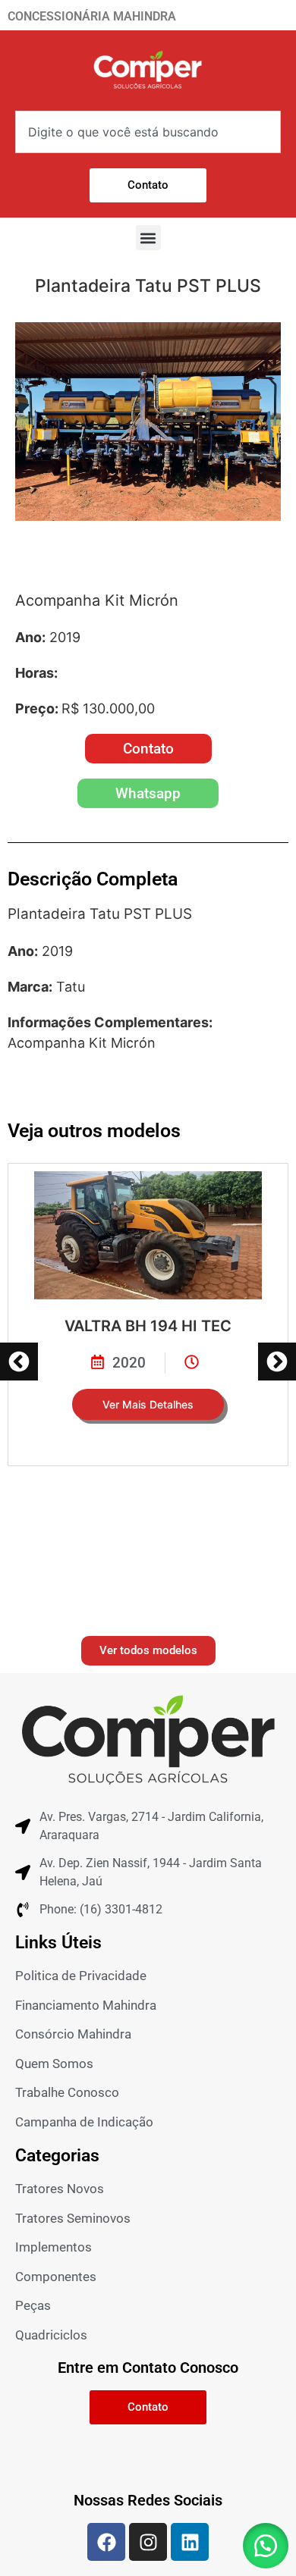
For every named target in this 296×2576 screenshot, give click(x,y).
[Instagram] (148, 2542)
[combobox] (148, 132)
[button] (148, 238)
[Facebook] (106, 2542)
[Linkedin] (190, 2542)
